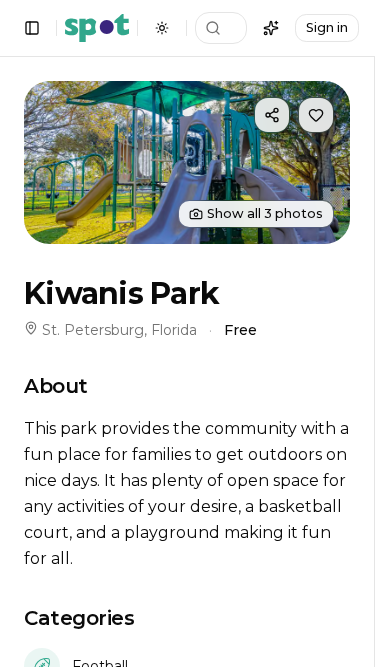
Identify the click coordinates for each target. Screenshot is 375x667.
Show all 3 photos (265, 213)
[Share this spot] (272, 115)
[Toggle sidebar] (32, 28)
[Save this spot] (316, 115)
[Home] (97, 28)
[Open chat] (271, 28)
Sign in (327, 27)
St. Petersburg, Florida (119, 330)
